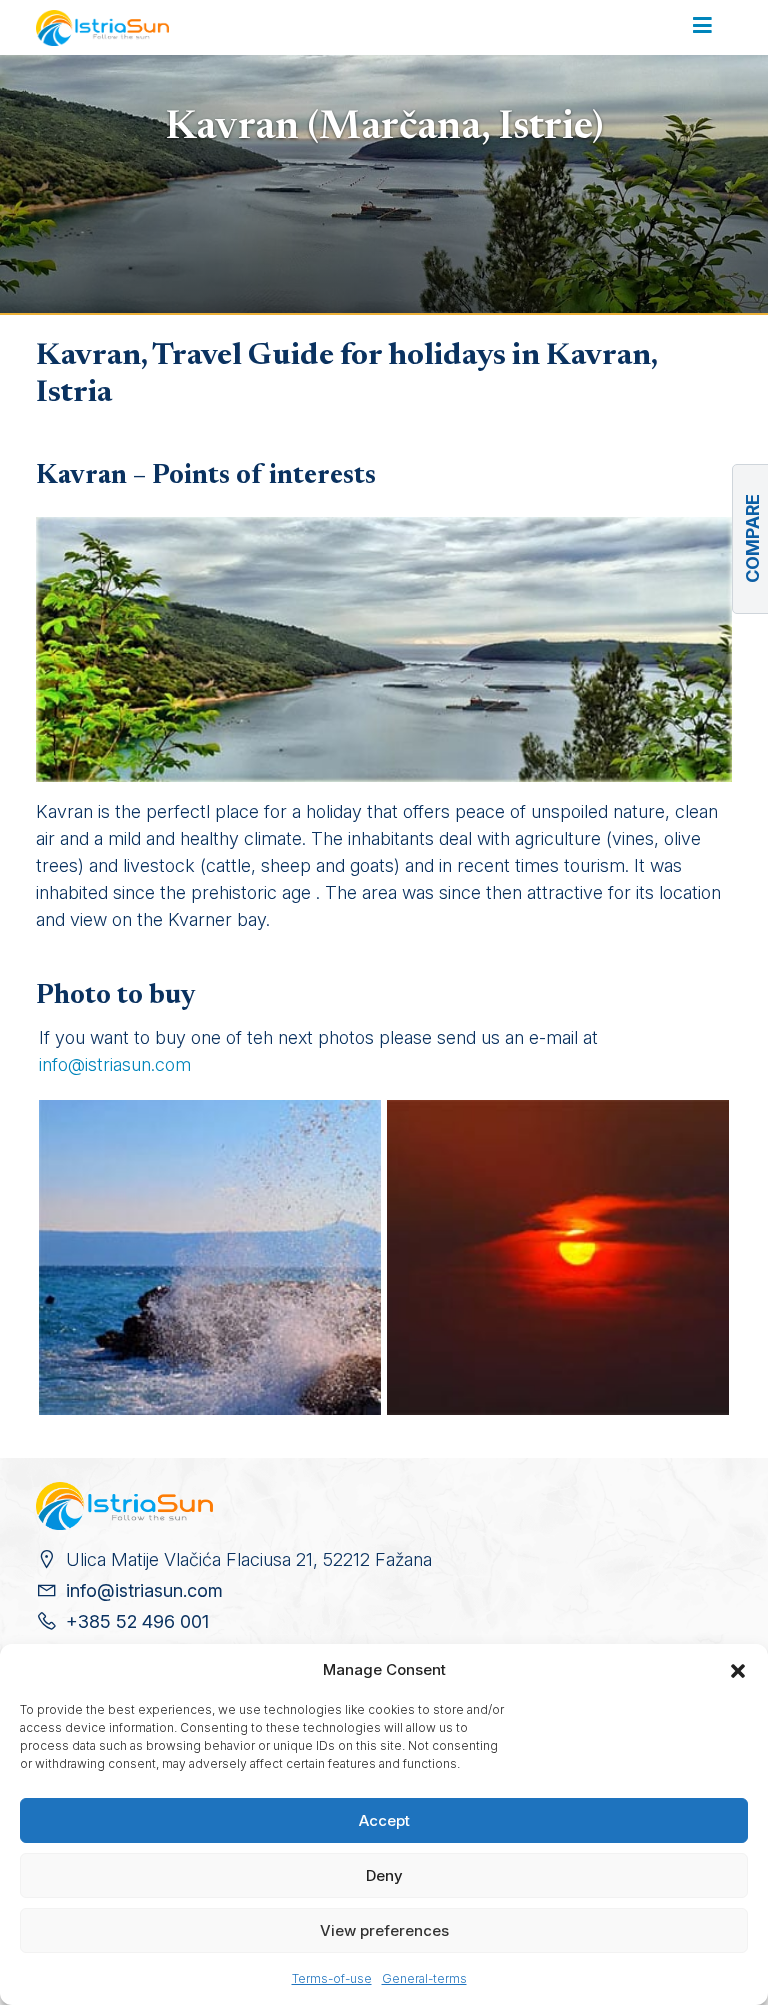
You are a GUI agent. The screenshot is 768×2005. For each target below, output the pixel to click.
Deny (384, 1875)
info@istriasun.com (115, 1064)
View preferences (384, 1930)
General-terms (424, 1978)
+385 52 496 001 (137, 1621)
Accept (384, 1820)
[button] (738, 1670)
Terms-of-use (332, 1978)
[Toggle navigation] (702, 27)
